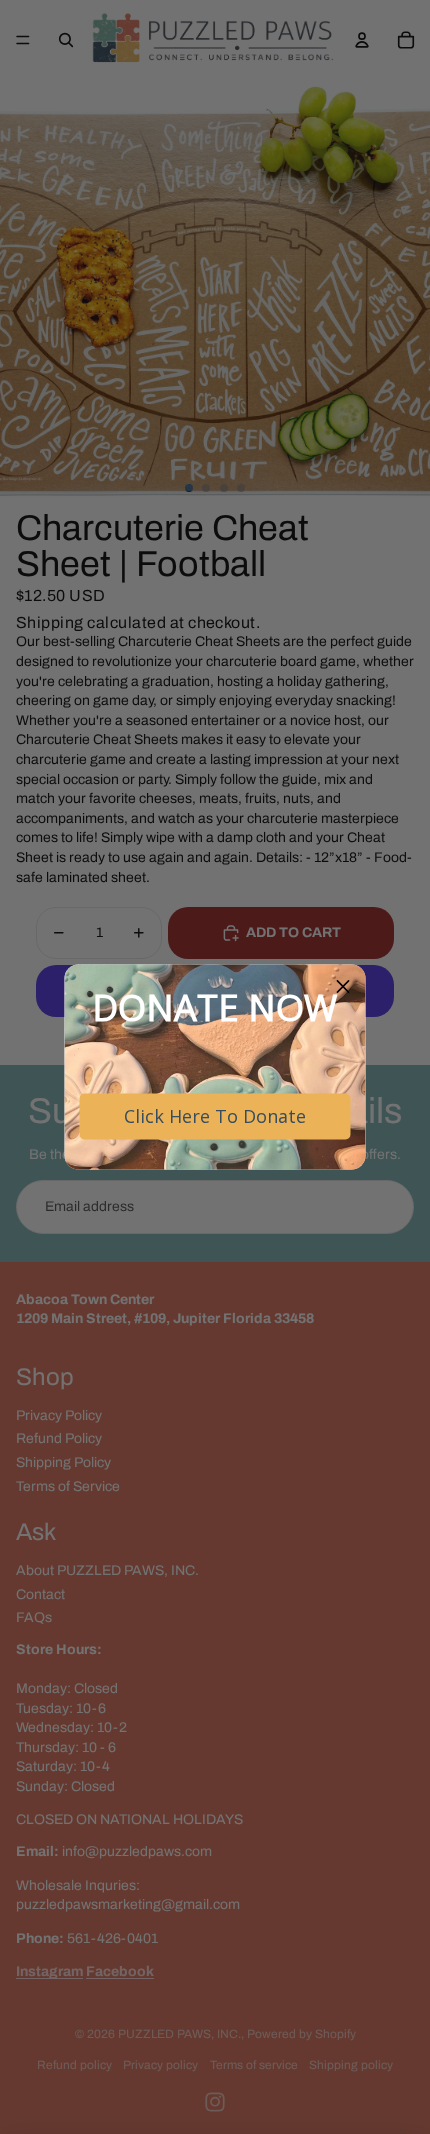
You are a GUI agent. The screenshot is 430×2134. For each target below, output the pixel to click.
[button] (343, 988)
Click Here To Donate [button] (215, 1116)
